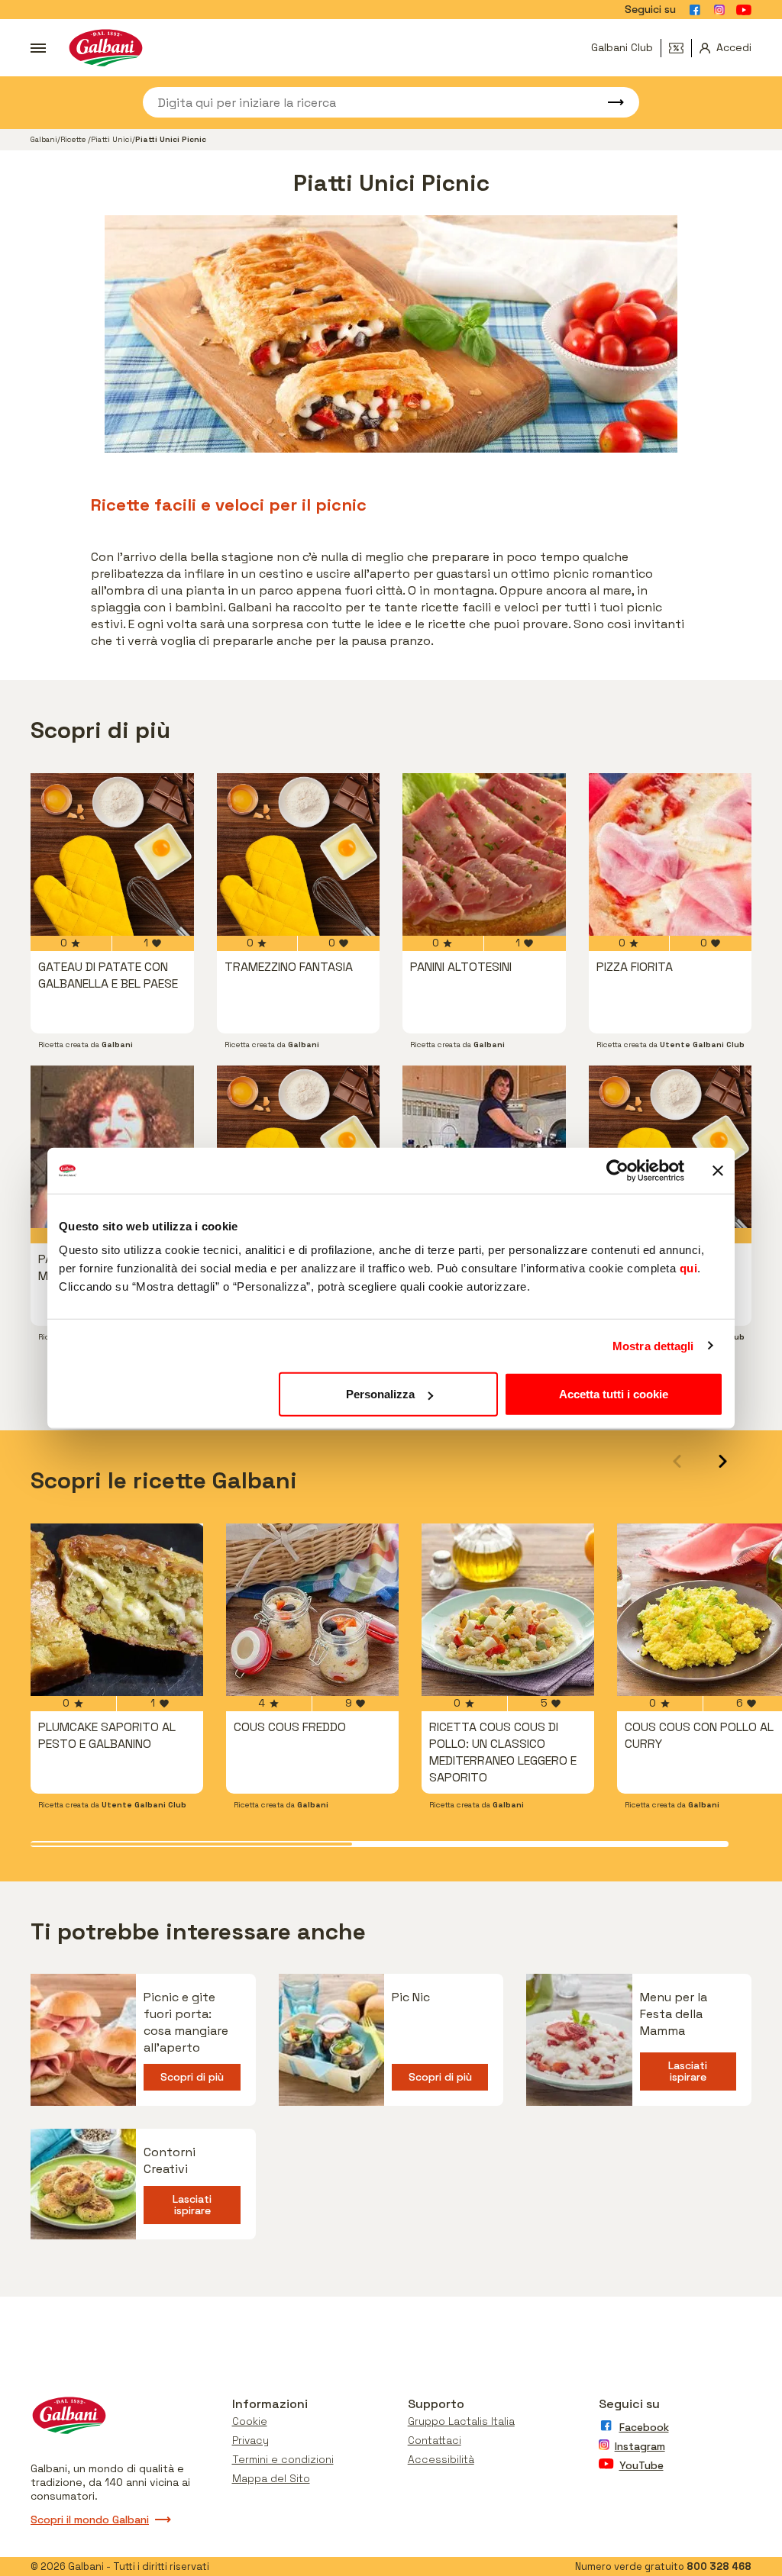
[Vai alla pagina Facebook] (695, 10)
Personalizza (380, 1394)
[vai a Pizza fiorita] (671, 855)
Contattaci (435, 2440)
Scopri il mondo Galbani (90, 2520)
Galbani (44, 139)
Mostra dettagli (653, 1345)
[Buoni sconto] (680, 48)
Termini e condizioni (283, 2459)
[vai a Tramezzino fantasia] (299, 855)
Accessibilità (441, 2459)
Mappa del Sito (271, 2478)
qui (689, 1268)
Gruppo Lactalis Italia (461, 2421)
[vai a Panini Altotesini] (484, 855)
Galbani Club (622, 47)
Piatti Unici (111, 139)
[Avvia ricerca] (609, 102)
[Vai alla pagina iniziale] (106, 48)
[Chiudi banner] (718, 1170)
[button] (723, 1461)
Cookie (250, 2421)
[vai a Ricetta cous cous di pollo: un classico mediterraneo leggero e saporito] (508, 1610)
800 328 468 (719, 2566)
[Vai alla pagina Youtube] (744, 10)
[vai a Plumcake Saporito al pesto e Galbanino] (117, 1610)
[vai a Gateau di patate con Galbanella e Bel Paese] (112, 855)
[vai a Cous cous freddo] (312, 1610)
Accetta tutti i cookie (614, 1394)
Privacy (250, 2440)
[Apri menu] (38, 48)
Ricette (74, 139)
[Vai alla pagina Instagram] (719, 10)
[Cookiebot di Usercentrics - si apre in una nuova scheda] (617, 1170)
